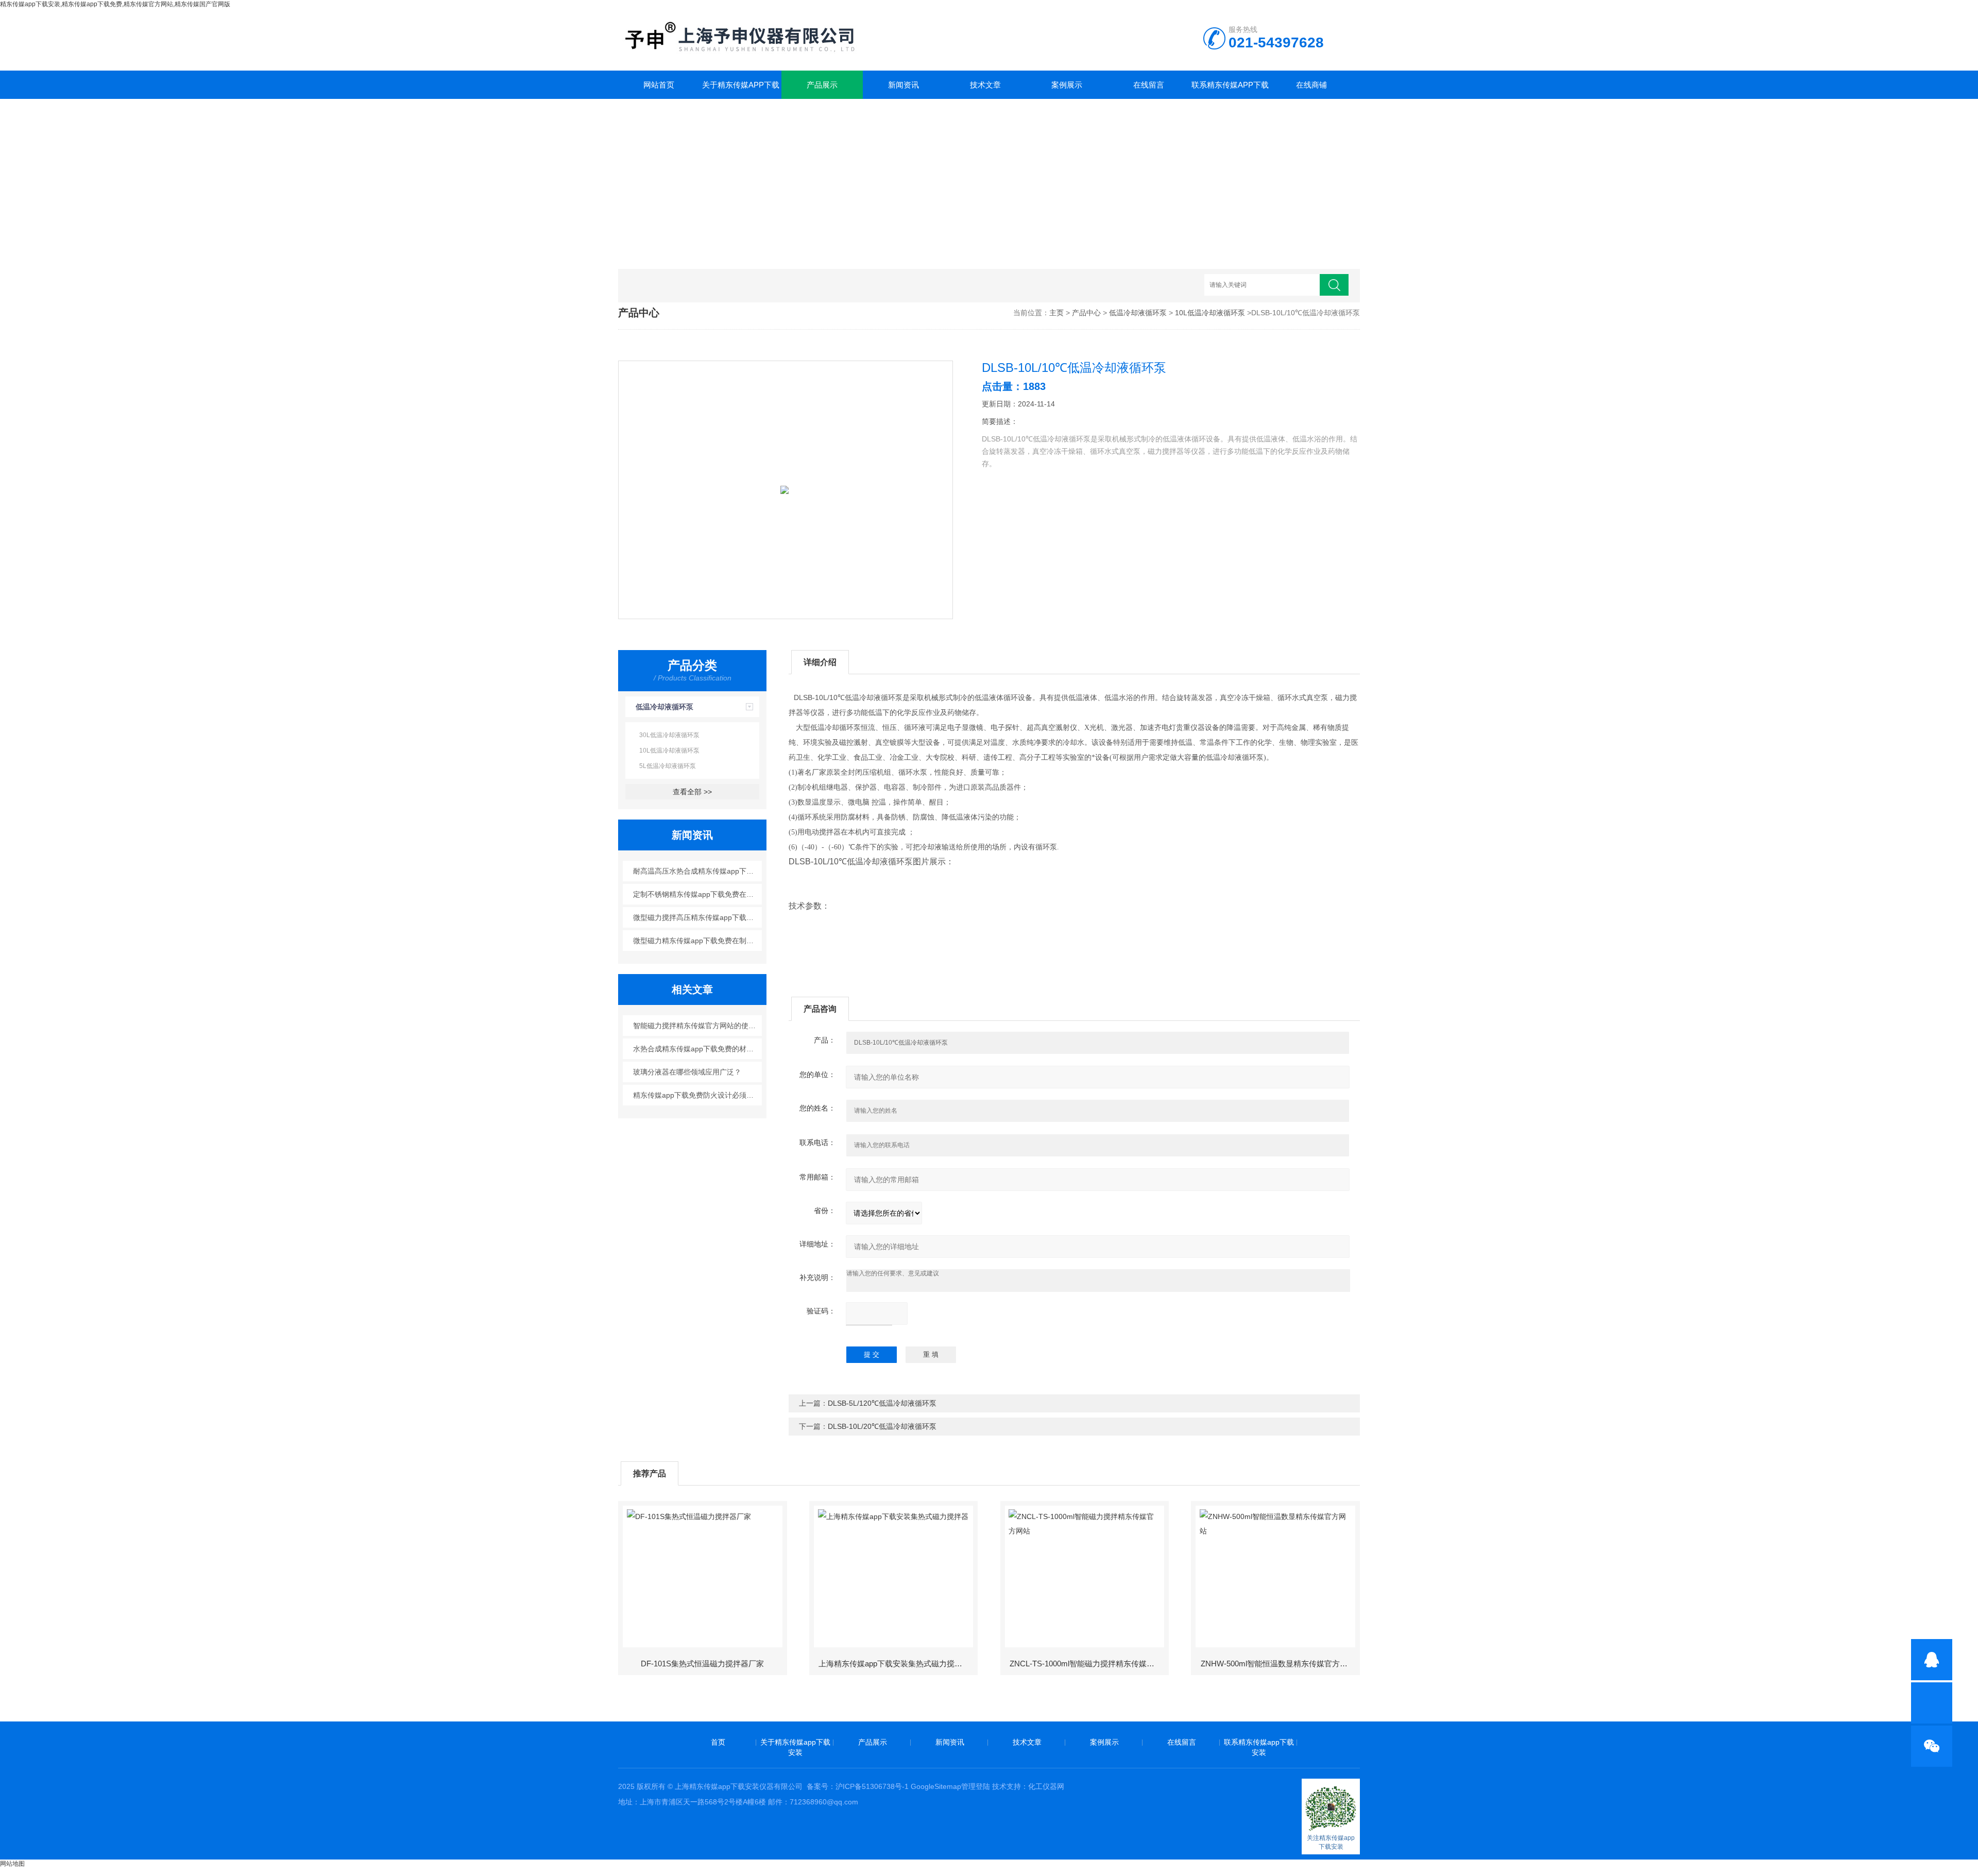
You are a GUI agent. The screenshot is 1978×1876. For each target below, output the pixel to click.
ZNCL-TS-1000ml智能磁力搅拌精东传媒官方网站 (1088, 1664)
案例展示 (1067, 85)
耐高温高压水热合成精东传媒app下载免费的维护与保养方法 (698, 871)
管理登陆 (976, 1786)
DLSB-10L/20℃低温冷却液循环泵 (882, 1426)
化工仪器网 (1046, 1786)
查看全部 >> (692, 792)
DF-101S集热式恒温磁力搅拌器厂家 (702, 1664)
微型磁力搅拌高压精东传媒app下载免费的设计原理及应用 (698, 917)
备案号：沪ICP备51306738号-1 (858, 1786)
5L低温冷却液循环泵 (668, 766)
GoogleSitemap (936, 1786)
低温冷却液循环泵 (1138, 313)
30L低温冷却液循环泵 (669, 735)
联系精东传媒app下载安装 (1230, 90)
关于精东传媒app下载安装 (741, 90)
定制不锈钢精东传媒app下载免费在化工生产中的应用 (698, 894)
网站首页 (659, 85)
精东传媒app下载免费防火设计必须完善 (697, 1095)
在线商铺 (1311, 85)
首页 (718, 1742)
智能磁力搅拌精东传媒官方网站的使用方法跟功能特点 (698, 1026)
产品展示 (822, 85)
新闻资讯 (903, 85)
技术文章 (985, 85)
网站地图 (12, 1864)
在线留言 (1149, 85)
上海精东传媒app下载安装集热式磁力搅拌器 (894, 1664)
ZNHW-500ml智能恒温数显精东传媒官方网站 (1278, 1664)
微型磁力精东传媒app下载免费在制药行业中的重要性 (698, 941)
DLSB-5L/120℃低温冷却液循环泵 (882, 1403)
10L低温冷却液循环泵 (1210, 313)
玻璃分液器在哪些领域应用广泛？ (687, 1072)
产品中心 (1086, 313)
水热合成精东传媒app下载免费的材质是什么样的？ (698, 1049)
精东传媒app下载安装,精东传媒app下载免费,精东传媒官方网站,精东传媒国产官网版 (115, 4)
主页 (1056, 313)
